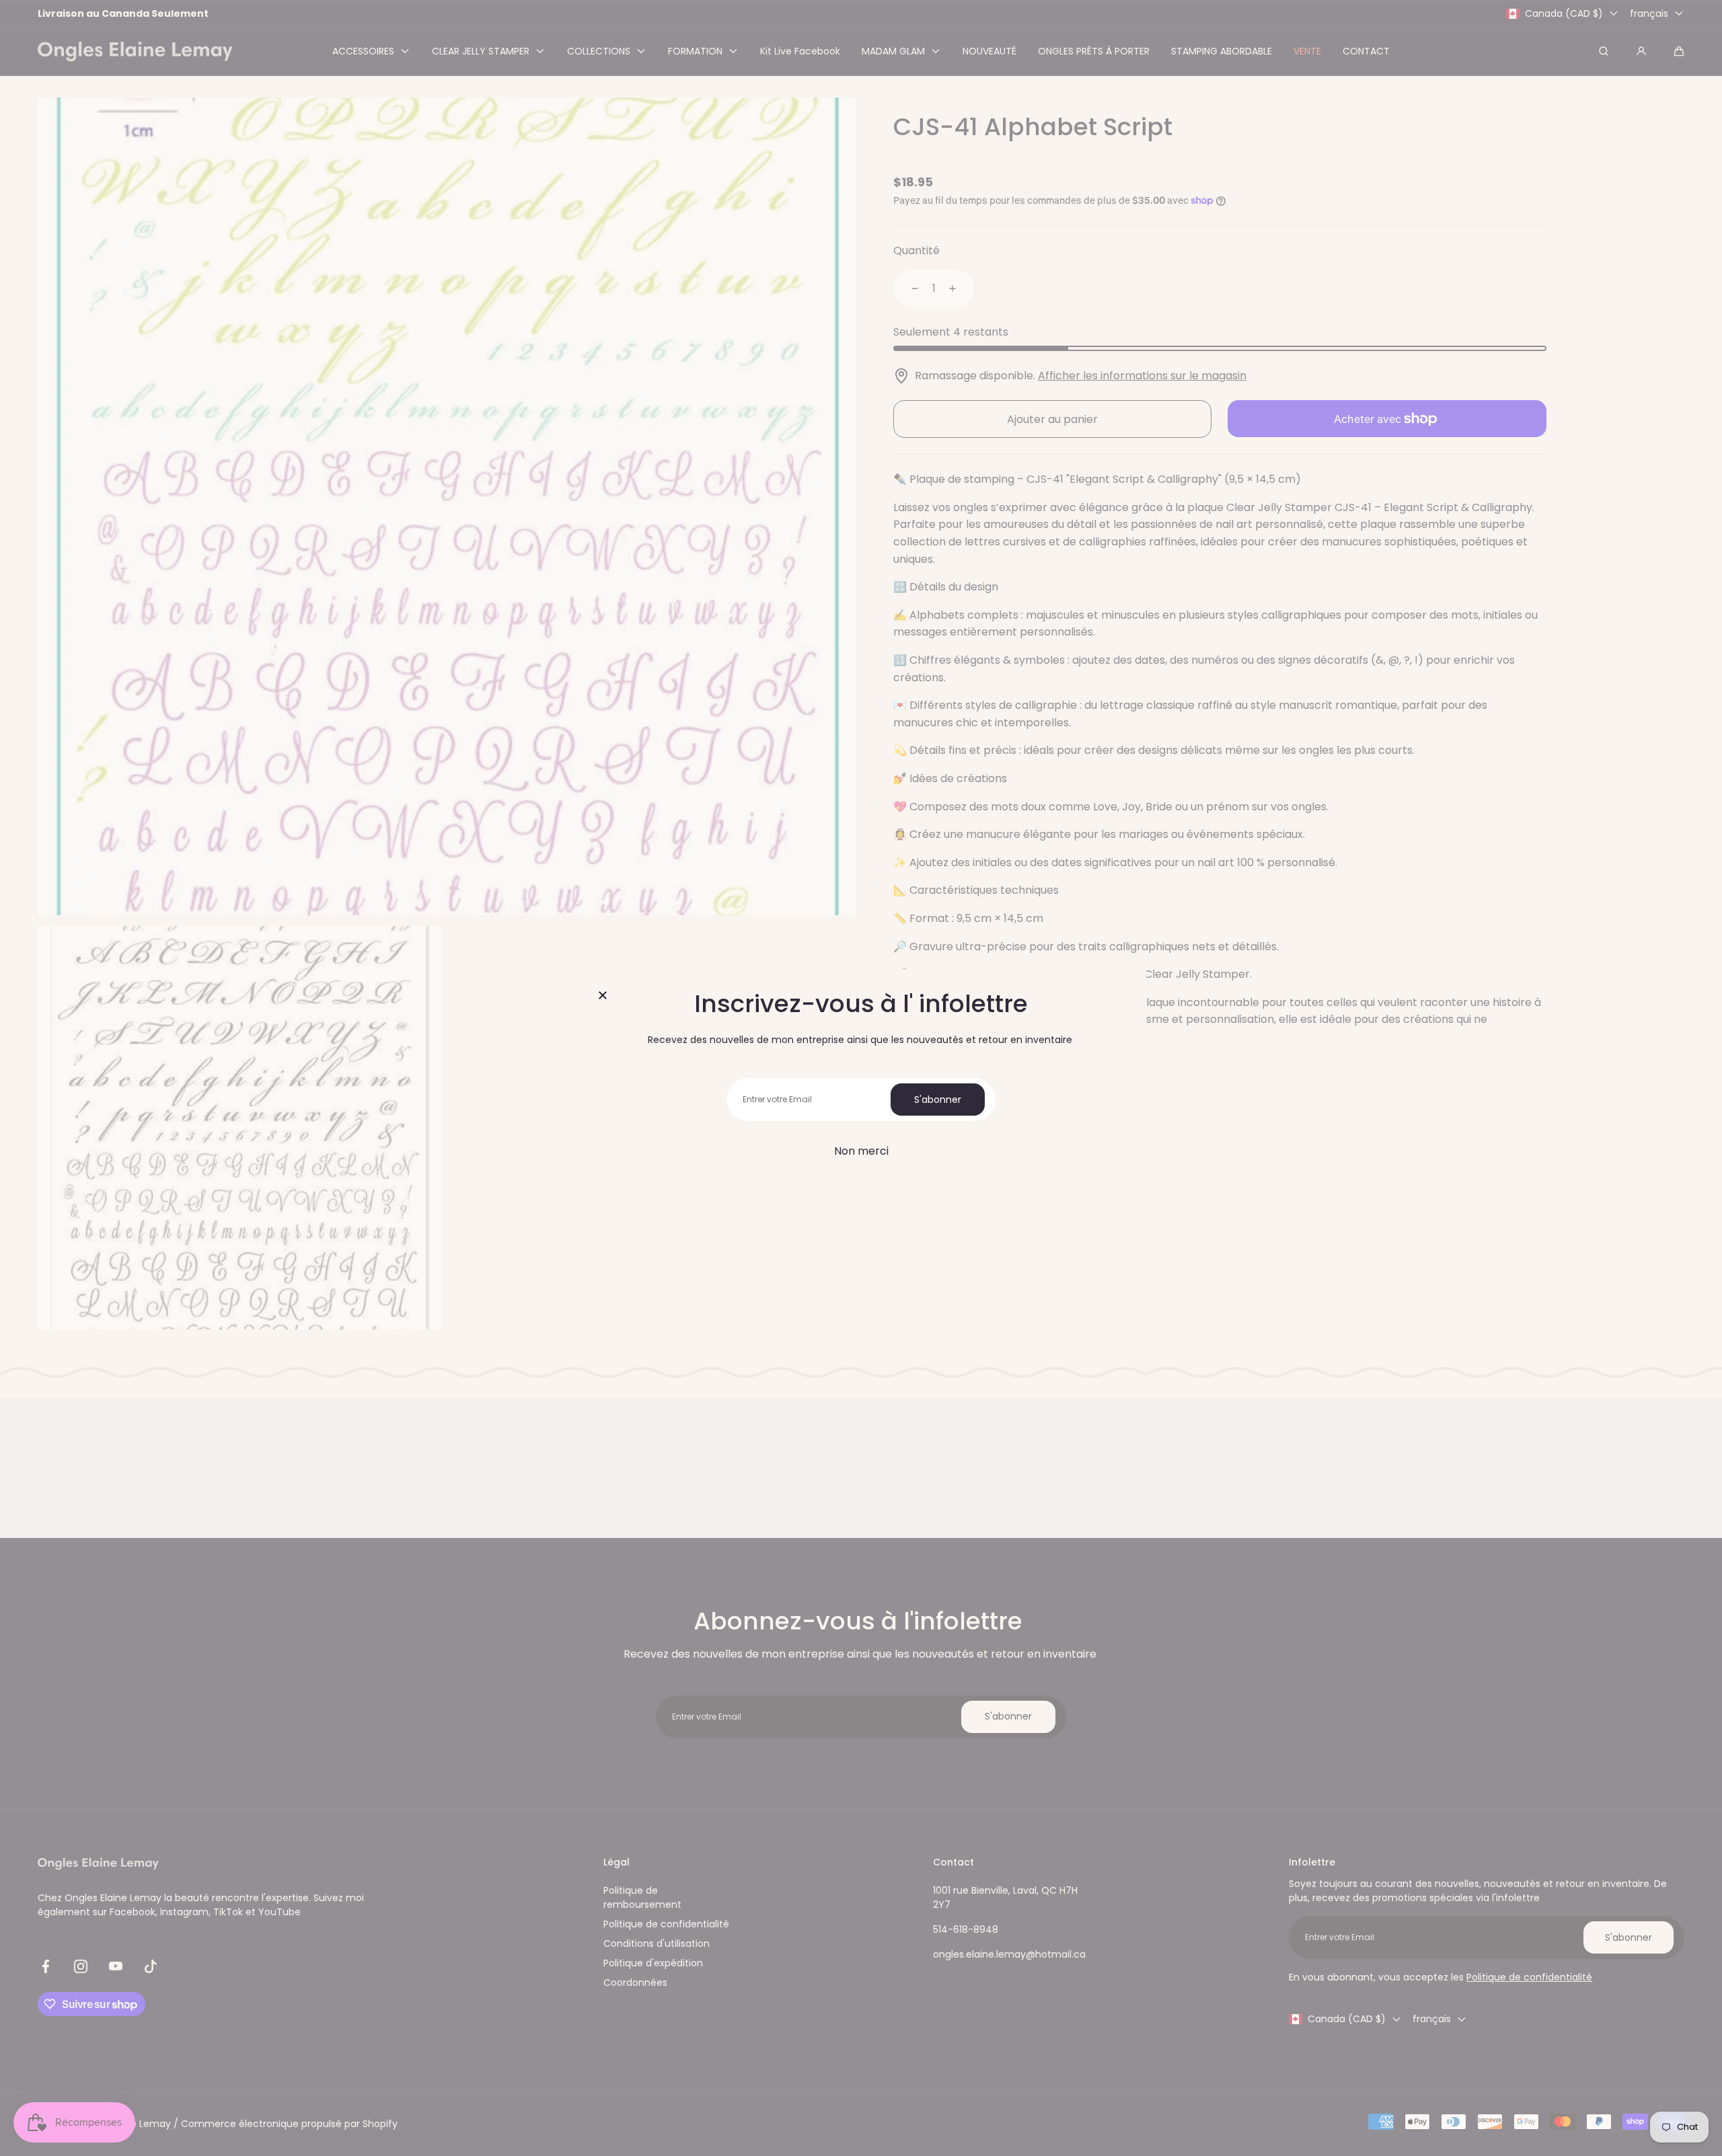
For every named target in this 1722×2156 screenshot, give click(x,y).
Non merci (861, 1151)
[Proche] (603, 996)
